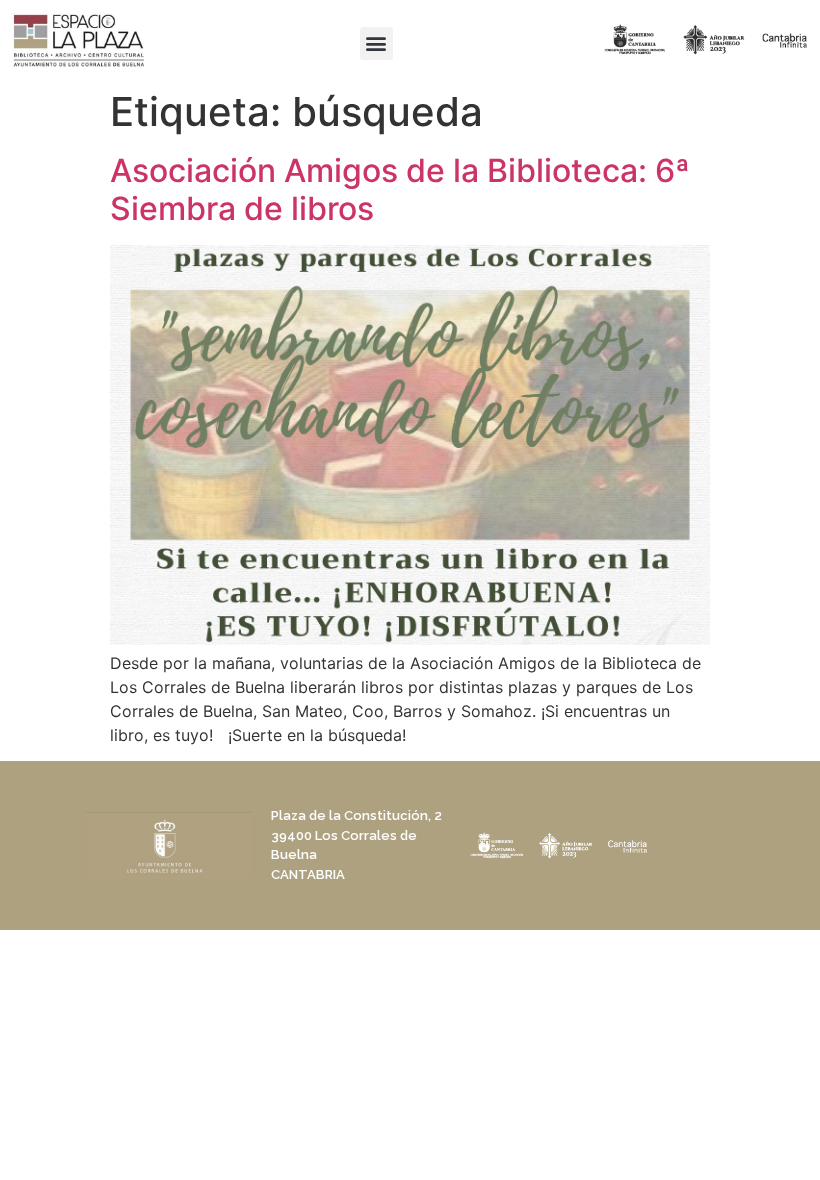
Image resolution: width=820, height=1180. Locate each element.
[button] (376, 43)
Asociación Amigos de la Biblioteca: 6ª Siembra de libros (400, 189)
